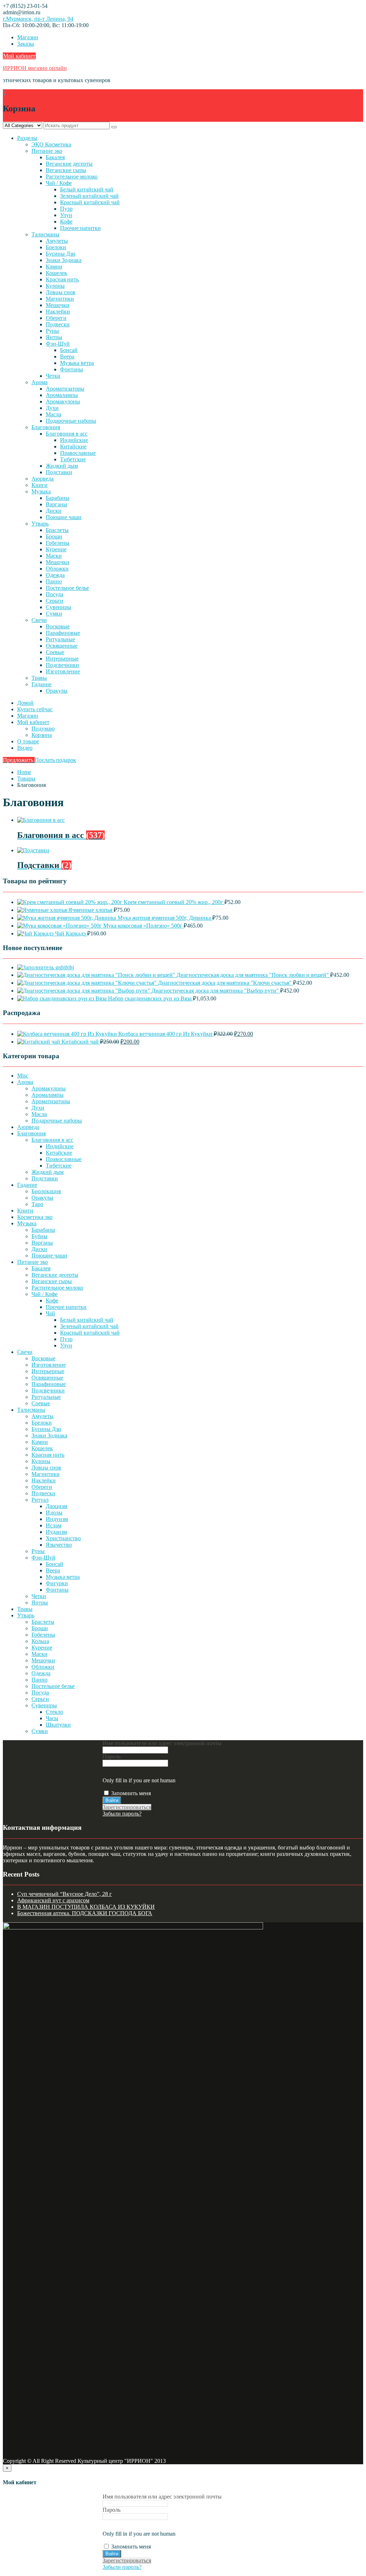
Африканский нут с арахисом (53, 1900)
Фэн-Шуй (58, 344)
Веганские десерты (69, 164)
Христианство (63, 1538)
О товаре (28, 741)
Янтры (54, 337)
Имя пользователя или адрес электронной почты (162, 1743)
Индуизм (57, 1519)
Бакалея (55, 157)
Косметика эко (35, 1217)
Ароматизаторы (65, 389)
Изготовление (63, 671)
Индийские (74, 440)
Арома (39, 382)
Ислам (54, 1525)
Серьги (55, 601)
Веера (67, 356)
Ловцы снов (61, 292)
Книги (39, 485)
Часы (52, 1718)
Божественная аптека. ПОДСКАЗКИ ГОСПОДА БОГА (85, 1913)
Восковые (58, 626)
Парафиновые (63, 633)
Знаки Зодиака (64, 260)
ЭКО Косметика (51, 144)
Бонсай (69, 350)
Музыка (41, 491)
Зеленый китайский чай (89, 196)
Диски (54, 511)
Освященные (62, 646)
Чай (50, 1313)
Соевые (55, 652)
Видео (25, 748)
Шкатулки (58, 1725)
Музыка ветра (77, 363)
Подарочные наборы (71, 421)
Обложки (57, 569)
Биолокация (46, 1191)
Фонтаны (71, 369)
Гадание (41, 684)
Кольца (40, 1641)
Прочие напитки (80, 228)
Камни (54, 267)
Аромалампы (62, 395)
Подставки (59, 472)
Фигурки (57, 1583)
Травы (39, 678)
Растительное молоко (72, 177)
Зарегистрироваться (127, 1807)
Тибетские (73, 459)
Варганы (56, 504)
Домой (25, 703)
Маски (54, 556)
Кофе (66, 222)
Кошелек (56, 273)
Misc (23, 1076)
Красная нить (62, 279)
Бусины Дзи (61, 254)
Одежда (55, 575)
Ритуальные (60, 639)
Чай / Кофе (59, 183)
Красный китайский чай (90, 202)
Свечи (39, 620)
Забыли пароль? (122, 1814)
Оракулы (57, 691)
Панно (54, 581)
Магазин (28, 37)
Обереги (56, 318)
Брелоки (56, 247)
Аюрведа (43, 479)
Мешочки (58, 305)
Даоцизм (56, 1506)
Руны (52, 331)
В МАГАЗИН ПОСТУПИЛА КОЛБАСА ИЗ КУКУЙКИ (86, 1907)
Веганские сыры (66, 170)
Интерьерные (62, 659)
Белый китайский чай (87, 189)
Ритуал (40, 1500)
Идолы (54, 1513)
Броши (54, 536)
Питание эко (47, 151)
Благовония (46, 427)
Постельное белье (67, 588)
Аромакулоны (63, 401)
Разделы (27, 138)
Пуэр (66, 209)
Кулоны (55, 286)
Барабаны (58, 498)
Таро (37, 1204)
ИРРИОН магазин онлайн (35, 68)
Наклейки (58, 312)
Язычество (59, 1545)
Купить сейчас (35, 709)
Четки (53, 376)
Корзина (42, 735)
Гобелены (58, 543)
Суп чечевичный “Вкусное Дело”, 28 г (65, 1894)
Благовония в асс (67, 434)
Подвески (58, 324)
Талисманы (45, 234)
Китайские (73, 446)
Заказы (26, 44)
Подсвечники (62, 665)
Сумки (54, 614)
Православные (78, 453)
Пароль (112, 1756)
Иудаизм (56, 1532)
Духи (52, 408)
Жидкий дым (62, 466)
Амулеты (57, 241)
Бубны (39, 1236)
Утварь (40, 524)
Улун (66, 215)
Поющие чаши (64, 517)
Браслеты (57, 530)
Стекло (55, 1712)
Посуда (55, 594)
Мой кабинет (19, 56)
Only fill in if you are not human (139, 1780)
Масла (53, 414)
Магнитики (60, 299)
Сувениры (58, 607)
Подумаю (43, 729)
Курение (56, 549)
